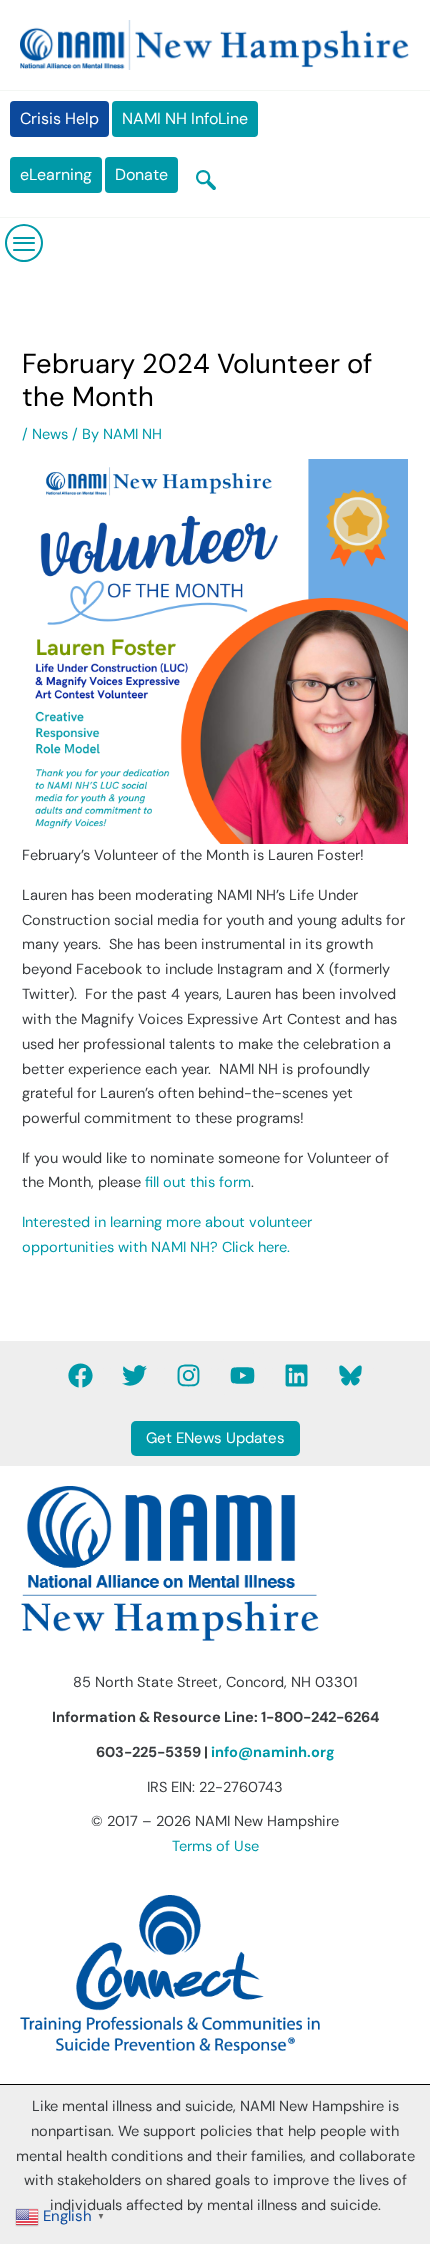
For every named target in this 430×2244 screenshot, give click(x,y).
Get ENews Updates (215, 1438)
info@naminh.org (273, 1752)
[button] (206, 182)
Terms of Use (215, 1846)
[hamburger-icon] (25, 243)
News (50, 434)
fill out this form (198, 1182)
